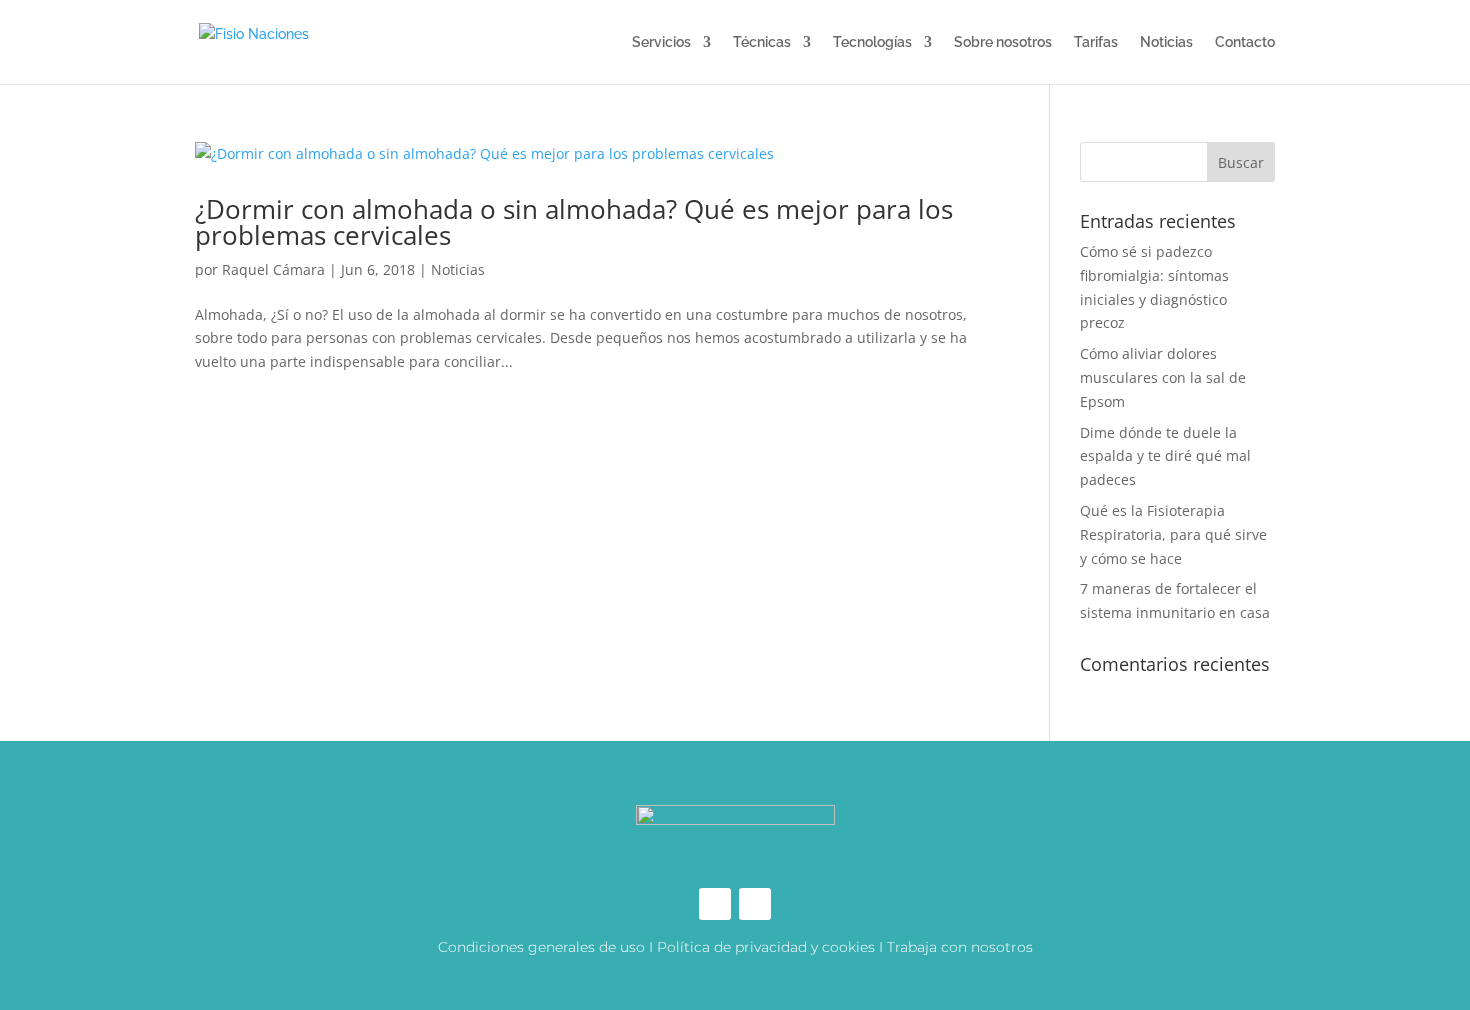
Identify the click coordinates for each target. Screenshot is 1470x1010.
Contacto (1245, 42)
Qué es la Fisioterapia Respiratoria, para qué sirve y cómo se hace (1173, 534)
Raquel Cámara (273, 269)
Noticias (1166, 42)
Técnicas (762, 42)
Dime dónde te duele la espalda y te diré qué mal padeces (1165, 456)
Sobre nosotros (1003, 42)
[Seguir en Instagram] (755, 904)
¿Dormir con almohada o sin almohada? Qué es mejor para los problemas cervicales (574, 222)
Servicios (661, 42)
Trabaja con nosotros (960, 947)
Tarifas (1096, 42)
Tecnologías (872, 42)
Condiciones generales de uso (541, 947)
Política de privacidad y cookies (766, 947)
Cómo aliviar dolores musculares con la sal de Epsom (1163, 377)
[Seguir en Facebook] (715, 904)
